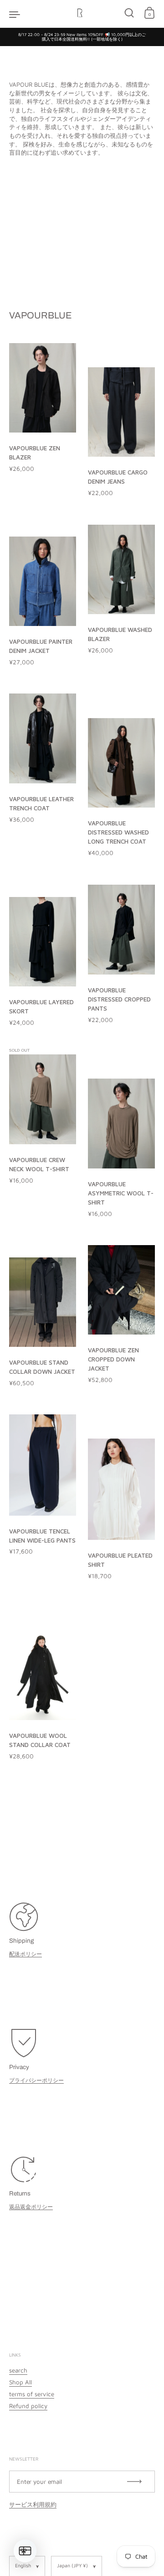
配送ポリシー (26, 1954)
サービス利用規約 (33, 2504)
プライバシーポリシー (36, 2080)
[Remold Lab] (82, 14)
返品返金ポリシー (31, 2207)
